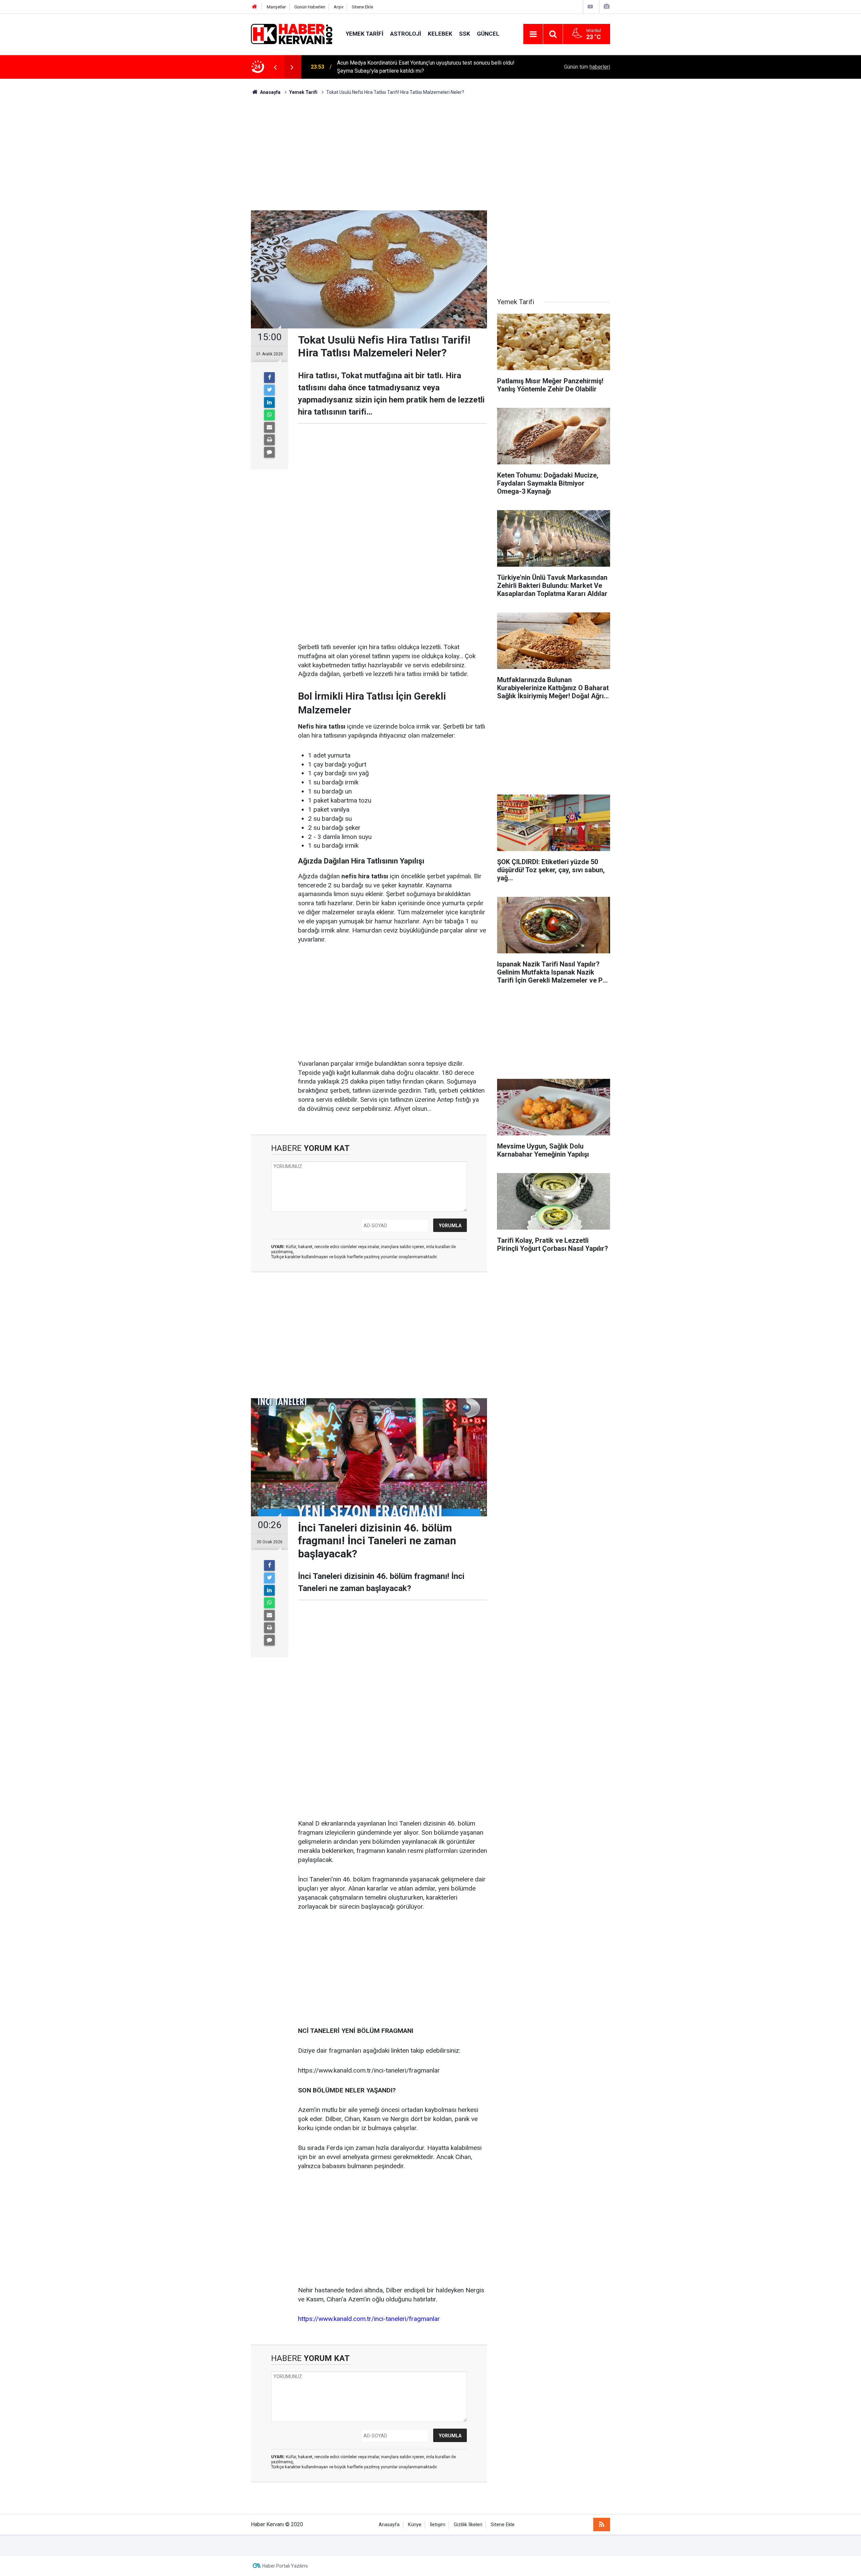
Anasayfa (389, 2525)
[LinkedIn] (269, 402)
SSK (465, 34)
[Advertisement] (430, 153)
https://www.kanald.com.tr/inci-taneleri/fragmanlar (369, 2319)
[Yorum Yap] (269, 452)
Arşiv (339, 7)
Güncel (488, 34)
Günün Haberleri (310, 7)
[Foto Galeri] (606, 7)
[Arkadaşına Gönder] (269, 427)
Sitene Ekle (362, 7)
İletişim (438, 2525)
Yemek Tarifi (365, 34)
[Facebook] (269, 378)
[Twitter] (269, 390)
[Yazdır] (269, 440)
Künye (415, 2525)
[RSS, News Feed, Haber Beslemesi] (602, 2525)
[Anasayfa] (255, 7)
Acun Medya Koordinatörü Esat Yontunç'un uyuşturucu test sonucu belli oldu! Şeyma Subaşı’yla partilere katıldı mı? (426, 67)
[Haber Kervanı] (292, 33)
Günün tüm (587, 67)
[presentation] (275, 67)
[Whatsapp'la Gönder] (269, 415)
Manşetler (276, 7)
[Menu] (533, 34)
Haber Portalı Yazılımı (285, 2566)
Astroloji (406, 34)
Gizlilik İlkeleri (468, 2525)
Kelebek (440, 34)
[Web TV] (590, 7)
